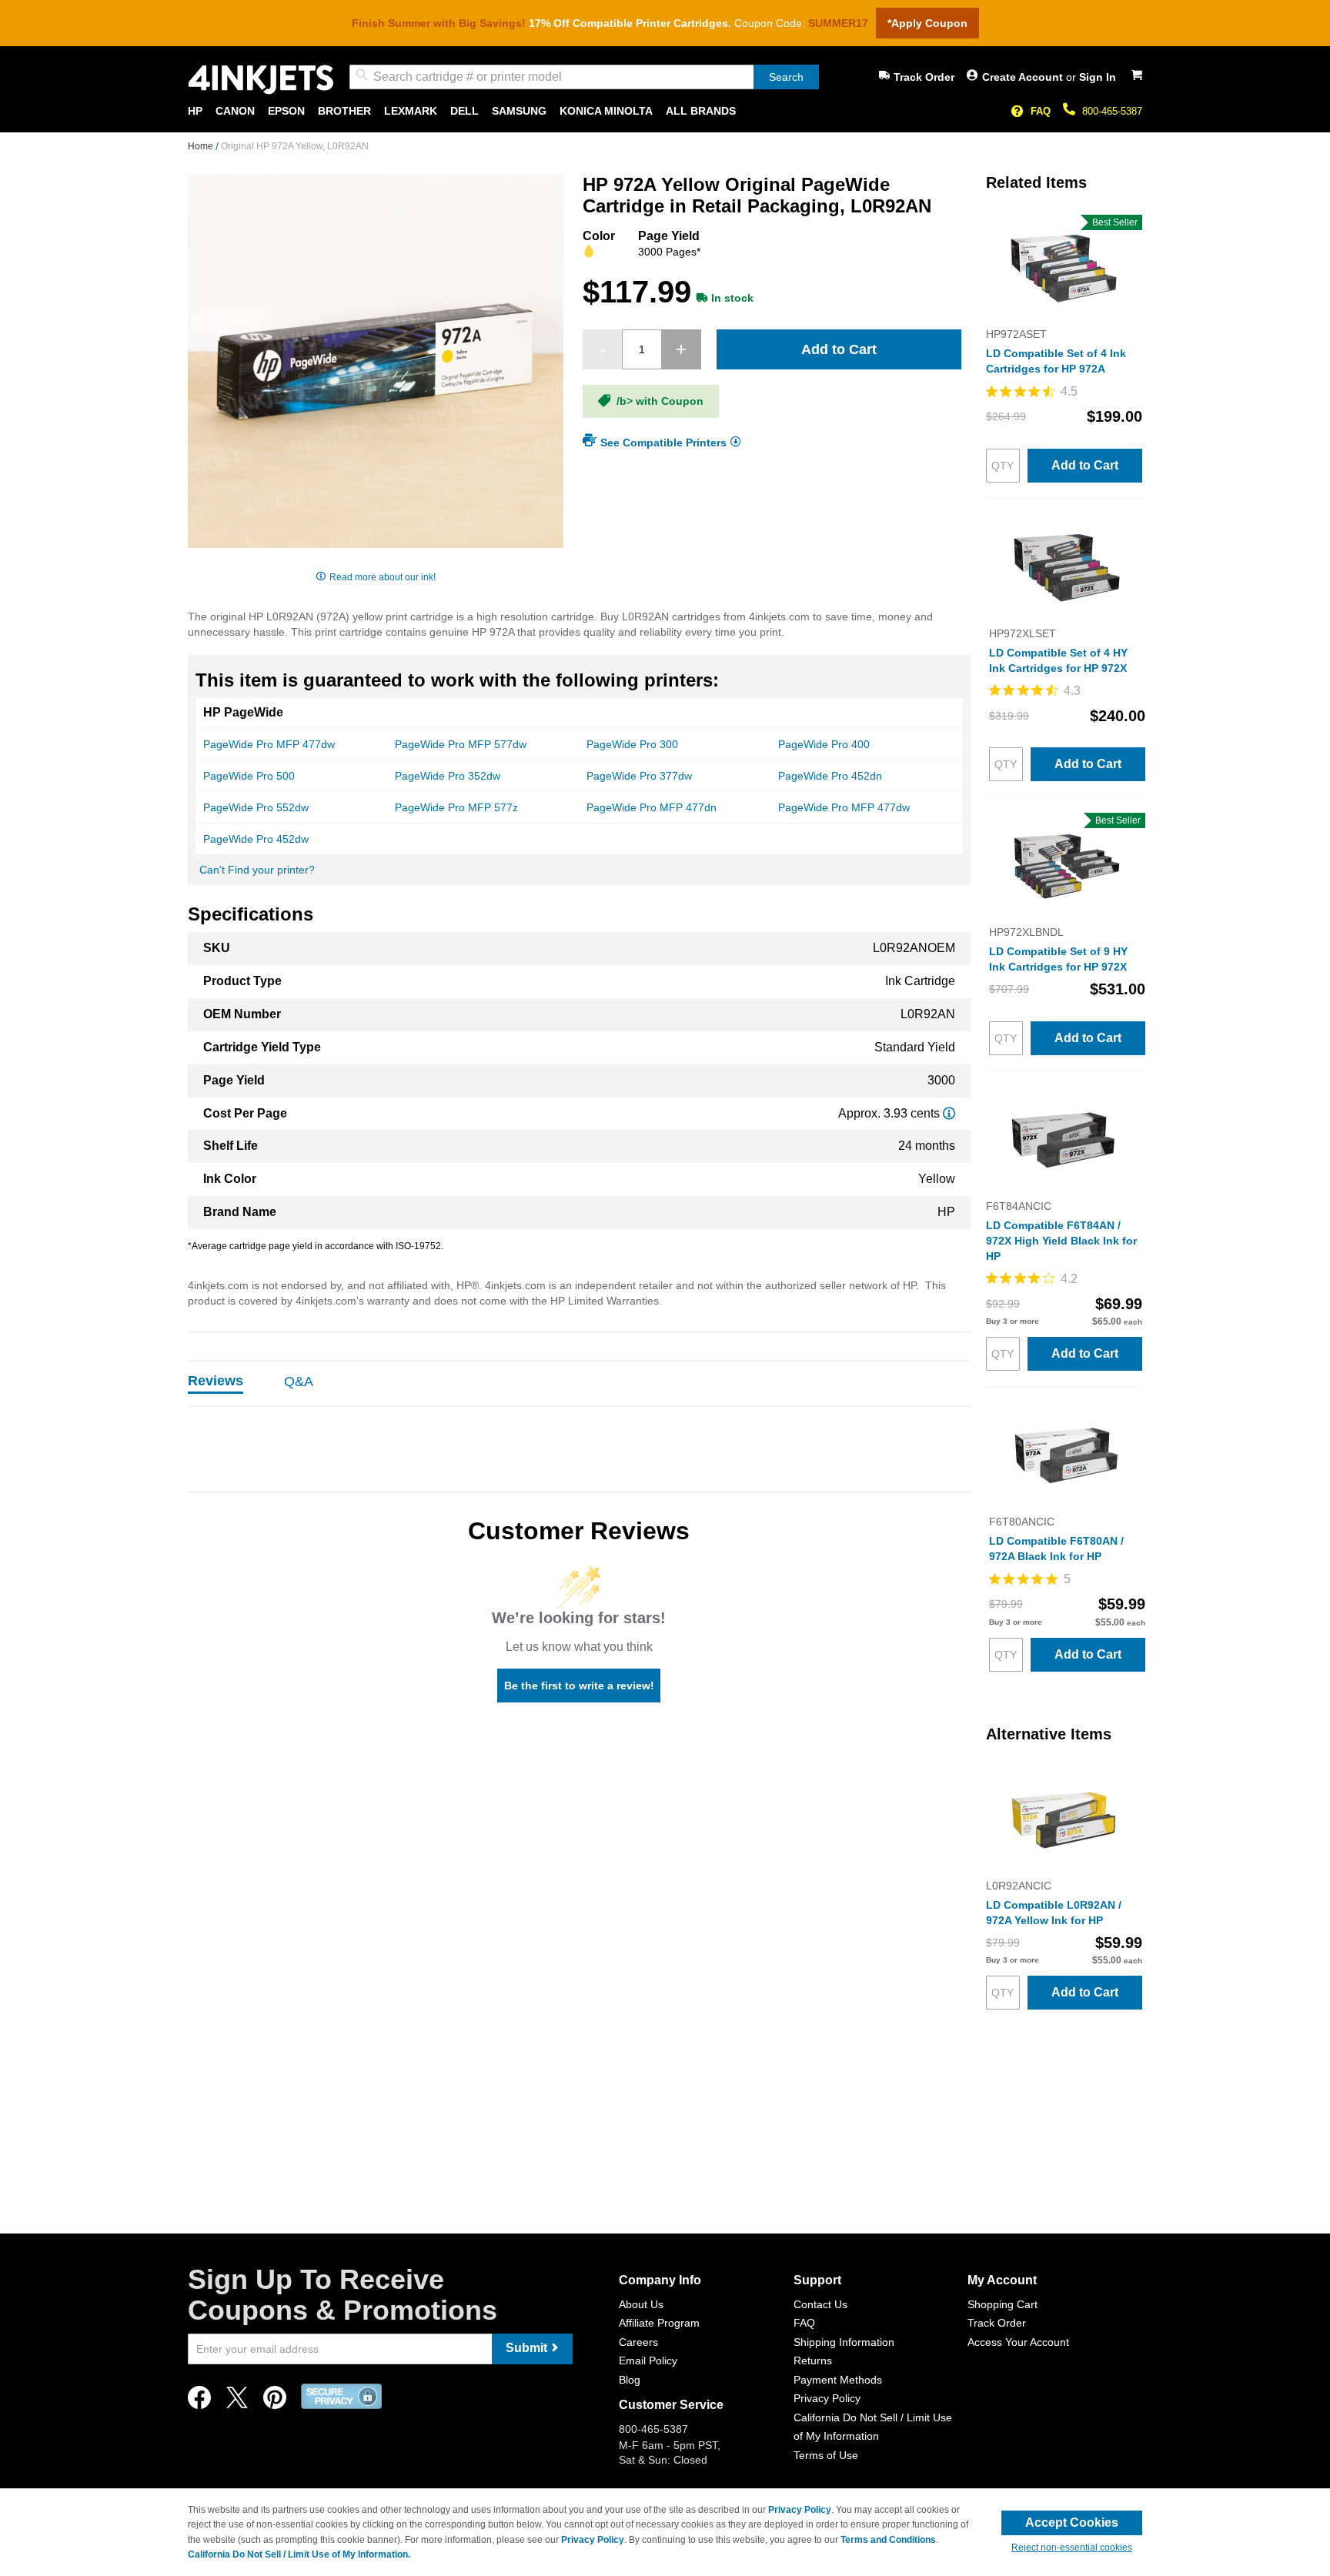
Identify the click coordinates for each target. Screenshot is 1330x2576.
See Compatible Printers (663, 442)
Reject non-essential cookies (1072, 2548)
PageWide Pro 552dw (256, 807)
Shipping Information (844, 2342)
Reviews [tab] (216, 1381)
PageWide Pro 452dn (830, 776)
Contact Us (820, 2304)
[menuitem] (195, 111)
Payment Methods (838, 2380)
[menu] (665, 111)
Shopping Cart (1003, 2304)
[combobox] (584, 77)
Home (202, 146)
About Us (641, 2304)
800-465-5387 (1112, 111)
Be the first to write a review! (579, 1686)
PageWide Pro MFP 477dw (269, 744)
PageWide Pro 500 (249, 776)
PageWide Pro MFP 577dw (461, 744)
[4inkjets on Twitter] (237, 2402)
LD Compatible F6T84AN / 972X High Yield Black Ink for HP (1061, 1241)
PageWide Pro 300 (632, 744)
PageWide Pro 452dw (256, 839)
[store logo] (261, 80)
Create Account (1024, 77)
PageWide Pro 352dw (448, 776)
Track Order (924, 77)
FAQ (1041, 111)
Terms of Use (826, 2455)
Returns (813, 2360)
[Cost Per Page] (949, 1113)
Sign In (1098, 77)
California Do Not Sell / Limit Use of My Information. (299, 2554)
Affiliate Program (659, 2323)
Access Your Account (1018, 2342)
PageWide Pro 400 (824, 744)
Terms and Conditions (888, 2540)
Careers (638, 2342)
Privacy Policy (827, 2398)
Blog (630, 2380)
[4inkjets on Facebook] (199, 2402)
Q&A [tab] (299, 1382)
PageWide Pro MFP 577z (456, 807)
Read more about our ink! (383, 577)
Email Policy (648, 2360)
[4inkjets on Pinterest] (275, 2402)
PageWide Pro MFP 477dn (652, 807)
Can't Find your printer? (257, 870)
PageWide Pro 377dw (639, 776)
